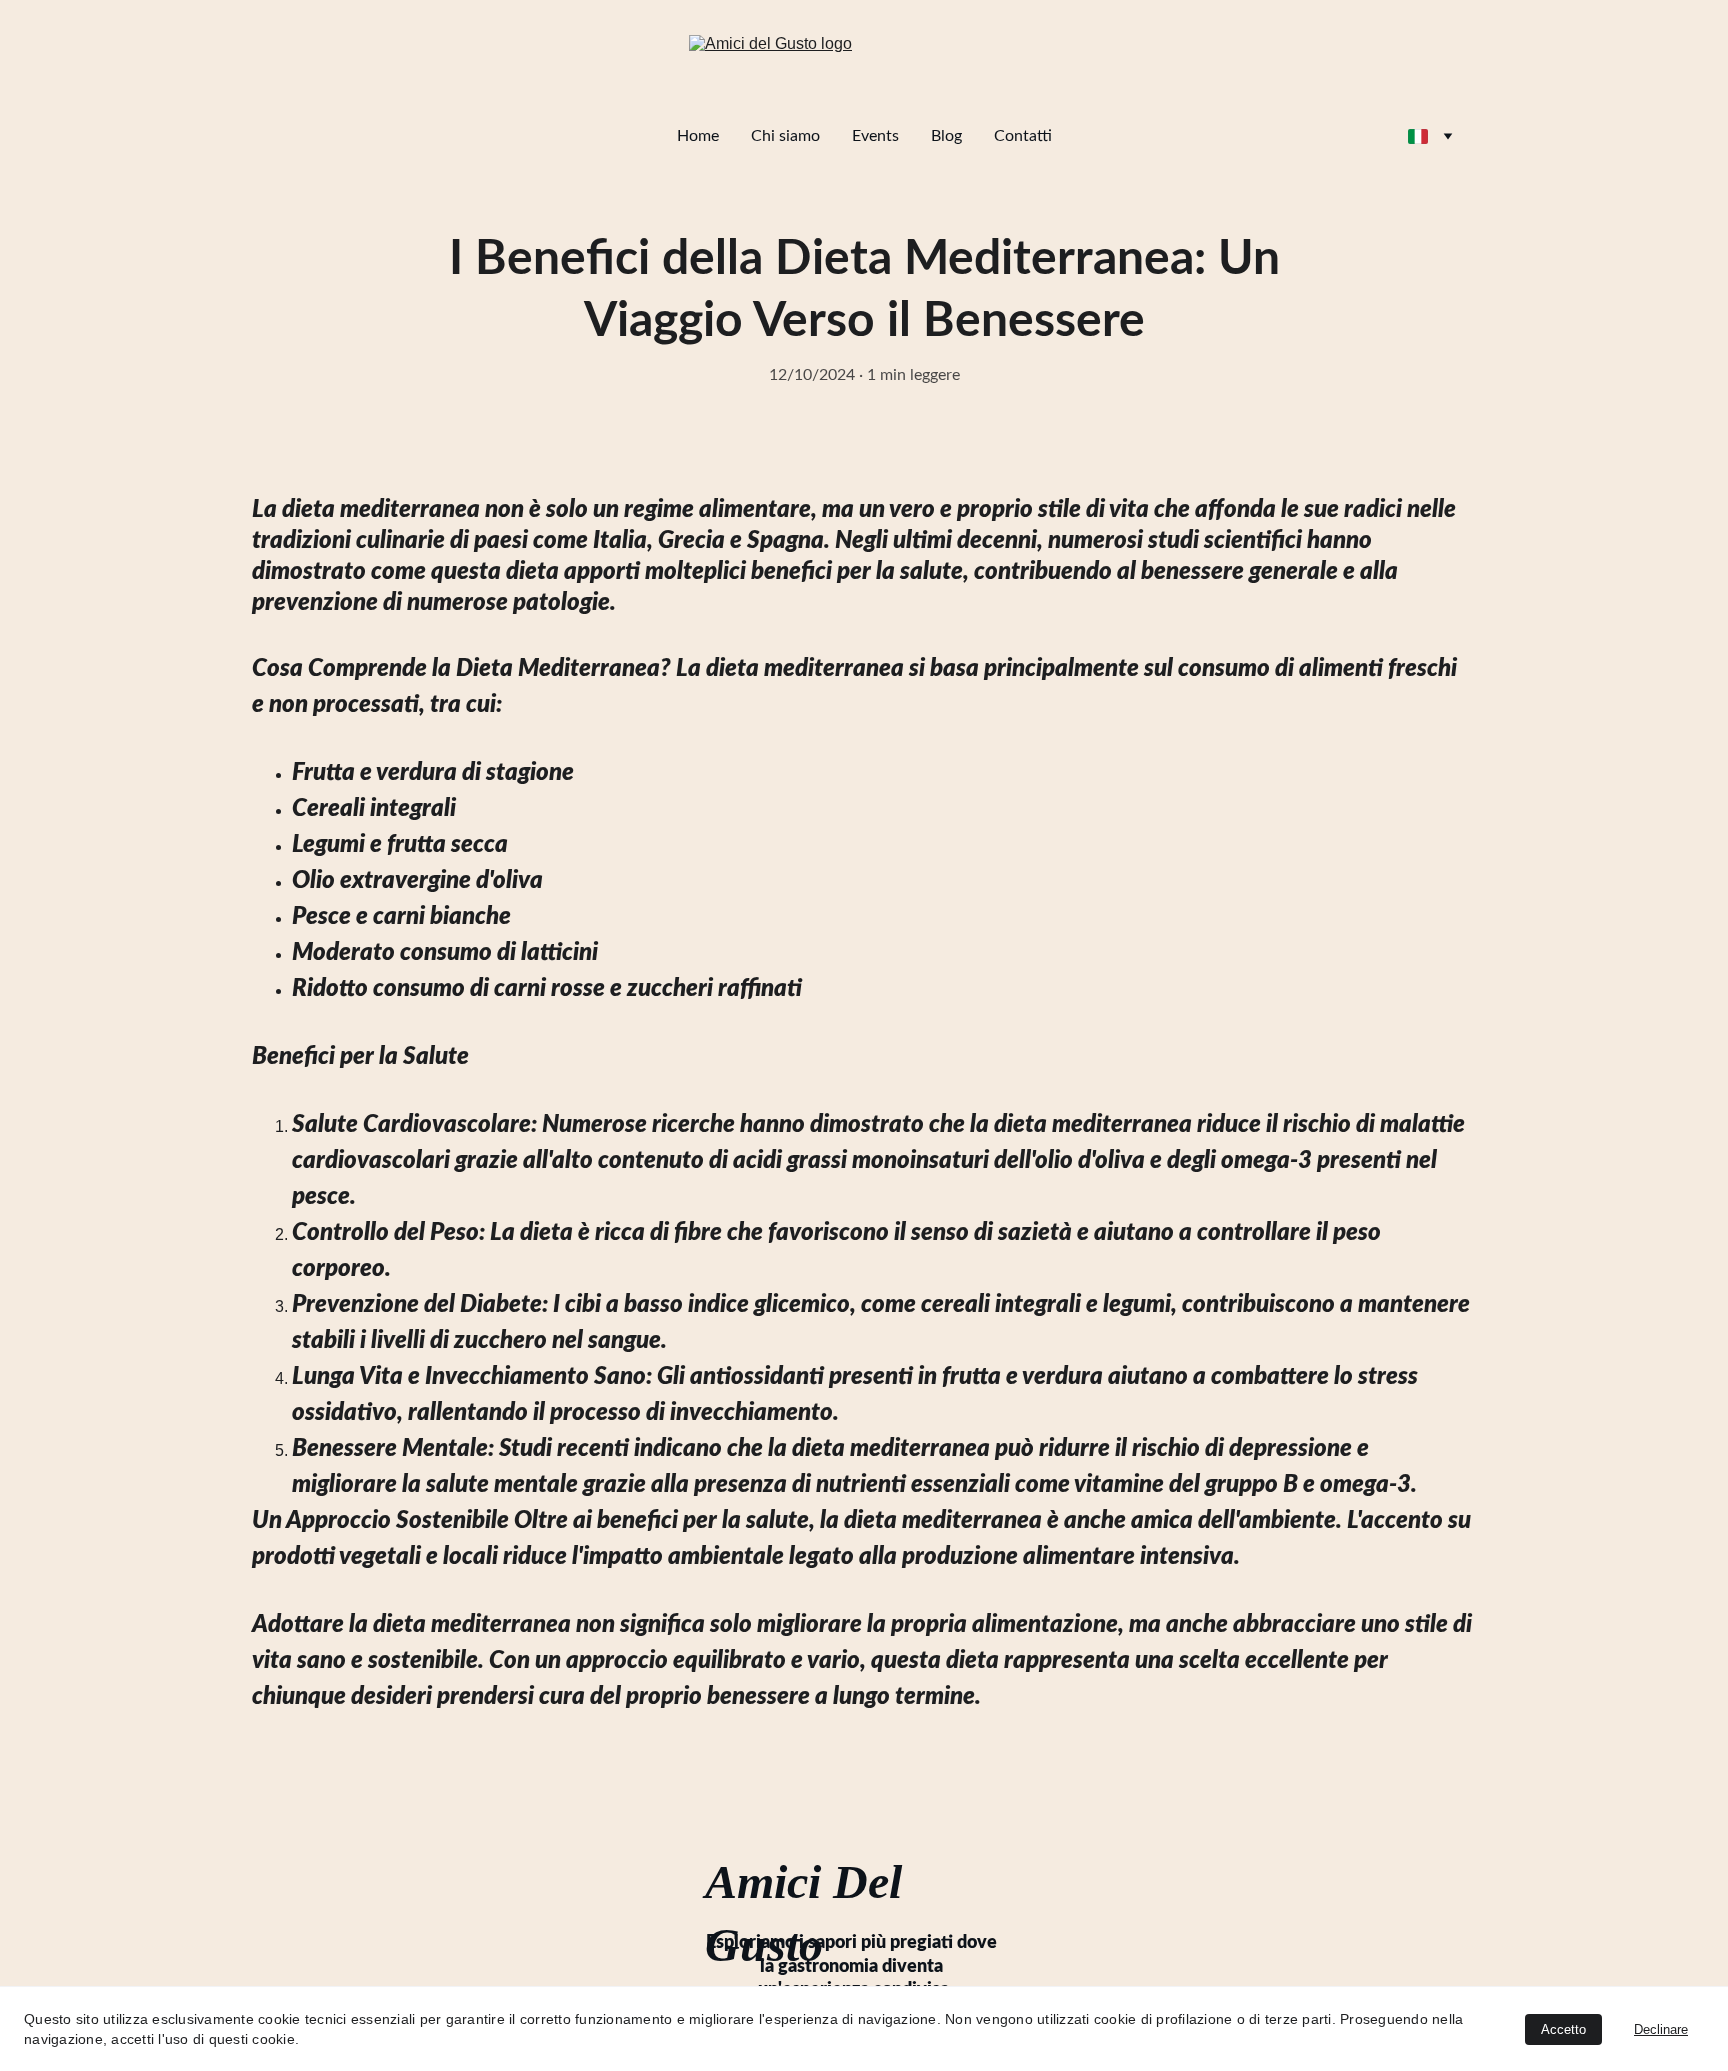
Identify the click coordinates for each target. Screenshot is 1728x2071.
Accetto (1563, 2029)
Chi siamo (785, 136)
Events (875, 136)
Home (698, 136)
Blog (946, 136)
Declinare (1661, 2029)
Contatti (1023, 136)
